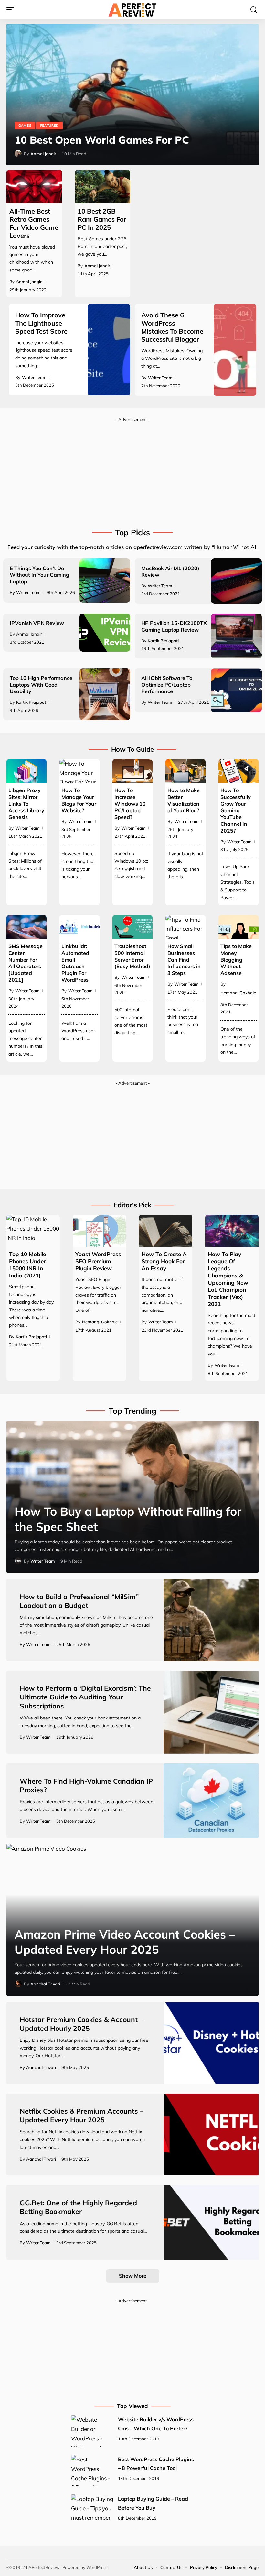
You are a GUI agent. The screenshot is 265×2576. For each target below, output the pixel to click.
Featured (50, 125)
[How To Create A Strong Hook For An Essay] (166, 1231)
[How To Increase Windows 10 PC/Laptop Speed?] (132, 771)
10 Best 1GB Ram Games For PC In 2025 (115, 140)
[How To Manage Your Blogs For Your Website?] (79, 771)
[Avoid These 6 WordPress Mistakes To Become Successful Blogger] (235, 350)
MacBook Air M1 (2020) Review (170, 572)
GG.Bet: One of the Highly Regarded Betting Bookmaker (78, 2207)
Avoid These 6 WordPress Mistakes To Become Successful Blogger (172, 327)
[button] (12, 10)
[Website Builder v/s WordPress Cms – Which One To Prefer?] (92, 2431)
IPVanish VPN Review (37, 623)
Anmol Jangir (43, 154)
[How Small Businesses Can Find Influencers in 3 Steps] (185, 927)
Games (25, 125)
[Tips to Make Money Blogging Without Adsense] (238, 927)
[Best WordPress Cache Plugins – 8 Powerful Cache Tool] (92, 2471)
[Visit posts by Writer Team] (18, 1561)
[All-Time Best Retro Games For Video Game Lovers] (34, 187)
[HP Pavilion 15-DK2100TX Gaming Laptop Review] (236, 636)
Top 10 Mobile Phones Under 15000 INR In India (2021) (27, 1265)
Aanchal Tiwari (45, 1984)
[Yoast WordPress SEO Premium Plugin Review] (99, 1231)
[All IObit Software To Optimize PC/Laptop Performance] (236, 690)
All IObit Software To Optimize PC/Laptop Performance (167, 685)
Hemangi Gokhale (238, 993)
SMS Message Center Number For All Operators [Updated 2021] (26, 963)
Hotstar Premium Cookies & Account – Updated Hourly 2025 (81, 2024)
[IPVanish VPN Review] (105, 633)
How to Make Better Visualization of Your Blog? (184, 800)
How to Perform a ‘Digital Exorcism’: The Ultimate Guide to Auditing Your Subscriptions (85, 1697)
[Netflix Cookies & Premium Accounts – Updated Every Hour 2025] (211, 2134)
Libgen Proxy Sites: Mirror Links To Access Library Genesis (26, 804)
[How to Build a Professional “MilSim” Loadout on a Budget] (211, 1620)
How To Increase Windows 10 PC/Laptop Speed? (130, 804)
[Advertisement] (132, 470)
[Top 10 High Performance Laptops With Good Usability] (105, 694)
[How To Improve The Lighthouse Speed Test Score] (109, 350)
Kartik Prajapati (163, 641)
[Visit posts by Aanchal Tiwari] (18, 1984)
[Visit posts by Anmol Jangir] (18, 154)
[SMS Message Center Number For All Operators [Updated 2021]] (26, 927)
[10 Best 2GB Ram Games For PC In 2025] (103, 187)
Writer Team (34, 377)
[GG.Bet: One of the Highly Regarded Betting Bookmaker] (211, 2222)
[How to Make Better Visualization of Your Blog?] (185, 771)
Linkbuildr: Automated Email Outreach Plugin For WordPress (75, 963)
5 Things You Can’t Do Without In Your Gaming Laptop (39, 575)
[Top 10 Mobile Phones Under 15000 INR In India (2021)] (33, 1231)
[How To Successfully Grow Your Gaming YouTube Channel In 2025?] (238, 771)
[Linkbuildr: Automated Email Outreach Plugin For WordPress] (79, 927)
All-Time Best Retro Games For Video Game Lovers (34, 223)
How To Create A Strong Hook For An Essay (164, 1261)
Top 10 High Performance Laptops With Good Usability (41, 685)
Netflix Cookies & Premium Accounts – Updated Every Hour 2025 (82, 2115)
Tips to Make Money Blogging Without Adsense (236, 960)
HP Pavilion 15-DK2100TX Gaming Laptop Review (174, 626)
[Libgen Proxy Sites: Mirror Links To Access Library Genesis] (26, 771)
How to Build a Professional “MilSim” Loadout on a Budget (79, 1601)
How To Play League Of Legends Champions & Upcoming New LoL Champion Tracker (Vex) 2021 (228, 1279)
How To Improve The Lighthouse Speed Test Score (41, 323)
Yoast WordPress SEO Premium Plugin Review (98, 1261)
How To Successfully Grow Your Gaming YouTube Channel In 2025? (236, 810)
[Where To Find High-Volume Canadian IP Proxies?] (211, 1801)
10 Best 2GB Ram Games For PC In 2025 (102, 219)
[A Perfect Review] (132, 10)
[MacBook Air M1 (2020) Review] (236, 581)
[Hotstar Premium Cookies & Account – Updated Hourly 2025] (211, 2043)
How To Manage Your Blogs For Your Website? (79, 800)
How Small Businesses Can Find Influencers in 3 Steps (184, 960)
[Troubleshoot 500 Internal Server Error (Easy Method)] (132, 927)
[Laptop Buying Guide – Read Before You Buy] (92, 2510)
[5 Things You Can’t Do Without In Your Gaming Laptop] (105, 580)
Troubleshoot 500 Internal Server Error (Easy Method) (132, 956)
